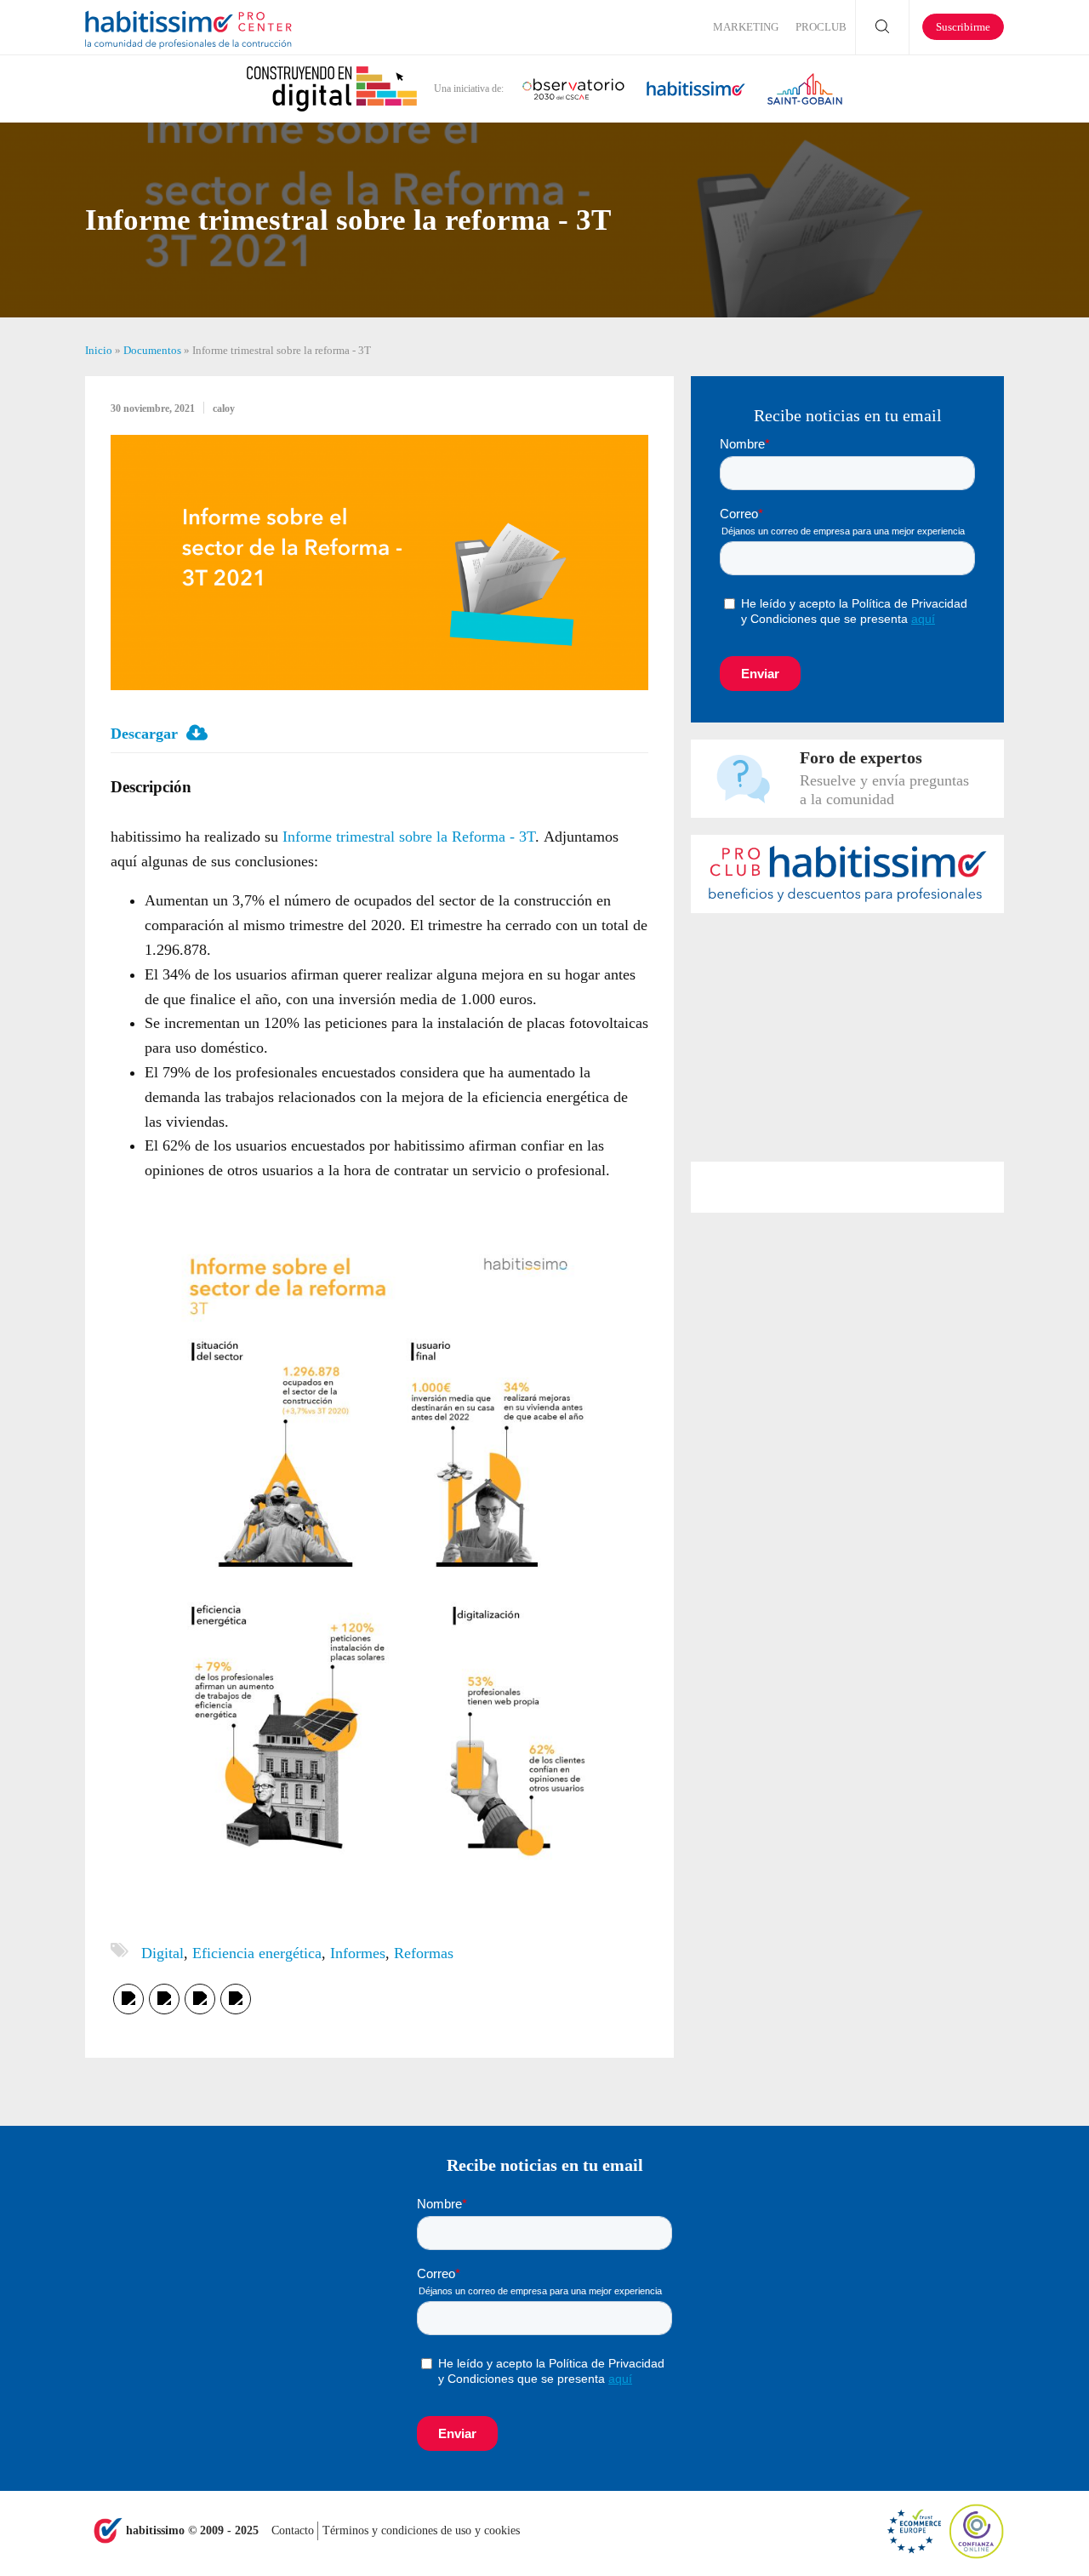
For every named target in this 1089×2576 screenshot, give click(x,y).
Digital (162, 1953)
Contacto (294, 2530)
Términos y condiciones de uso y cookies (421, 2530)
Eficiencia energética (257, 1953)
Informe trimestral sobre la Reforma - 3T (409, 837)
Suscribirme (963, 27)
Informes (358, 1953)
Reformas (424, 1953)
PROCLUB (821, 27)
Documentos (152, 350)
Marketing (746, 27)
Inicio (99, 350)
